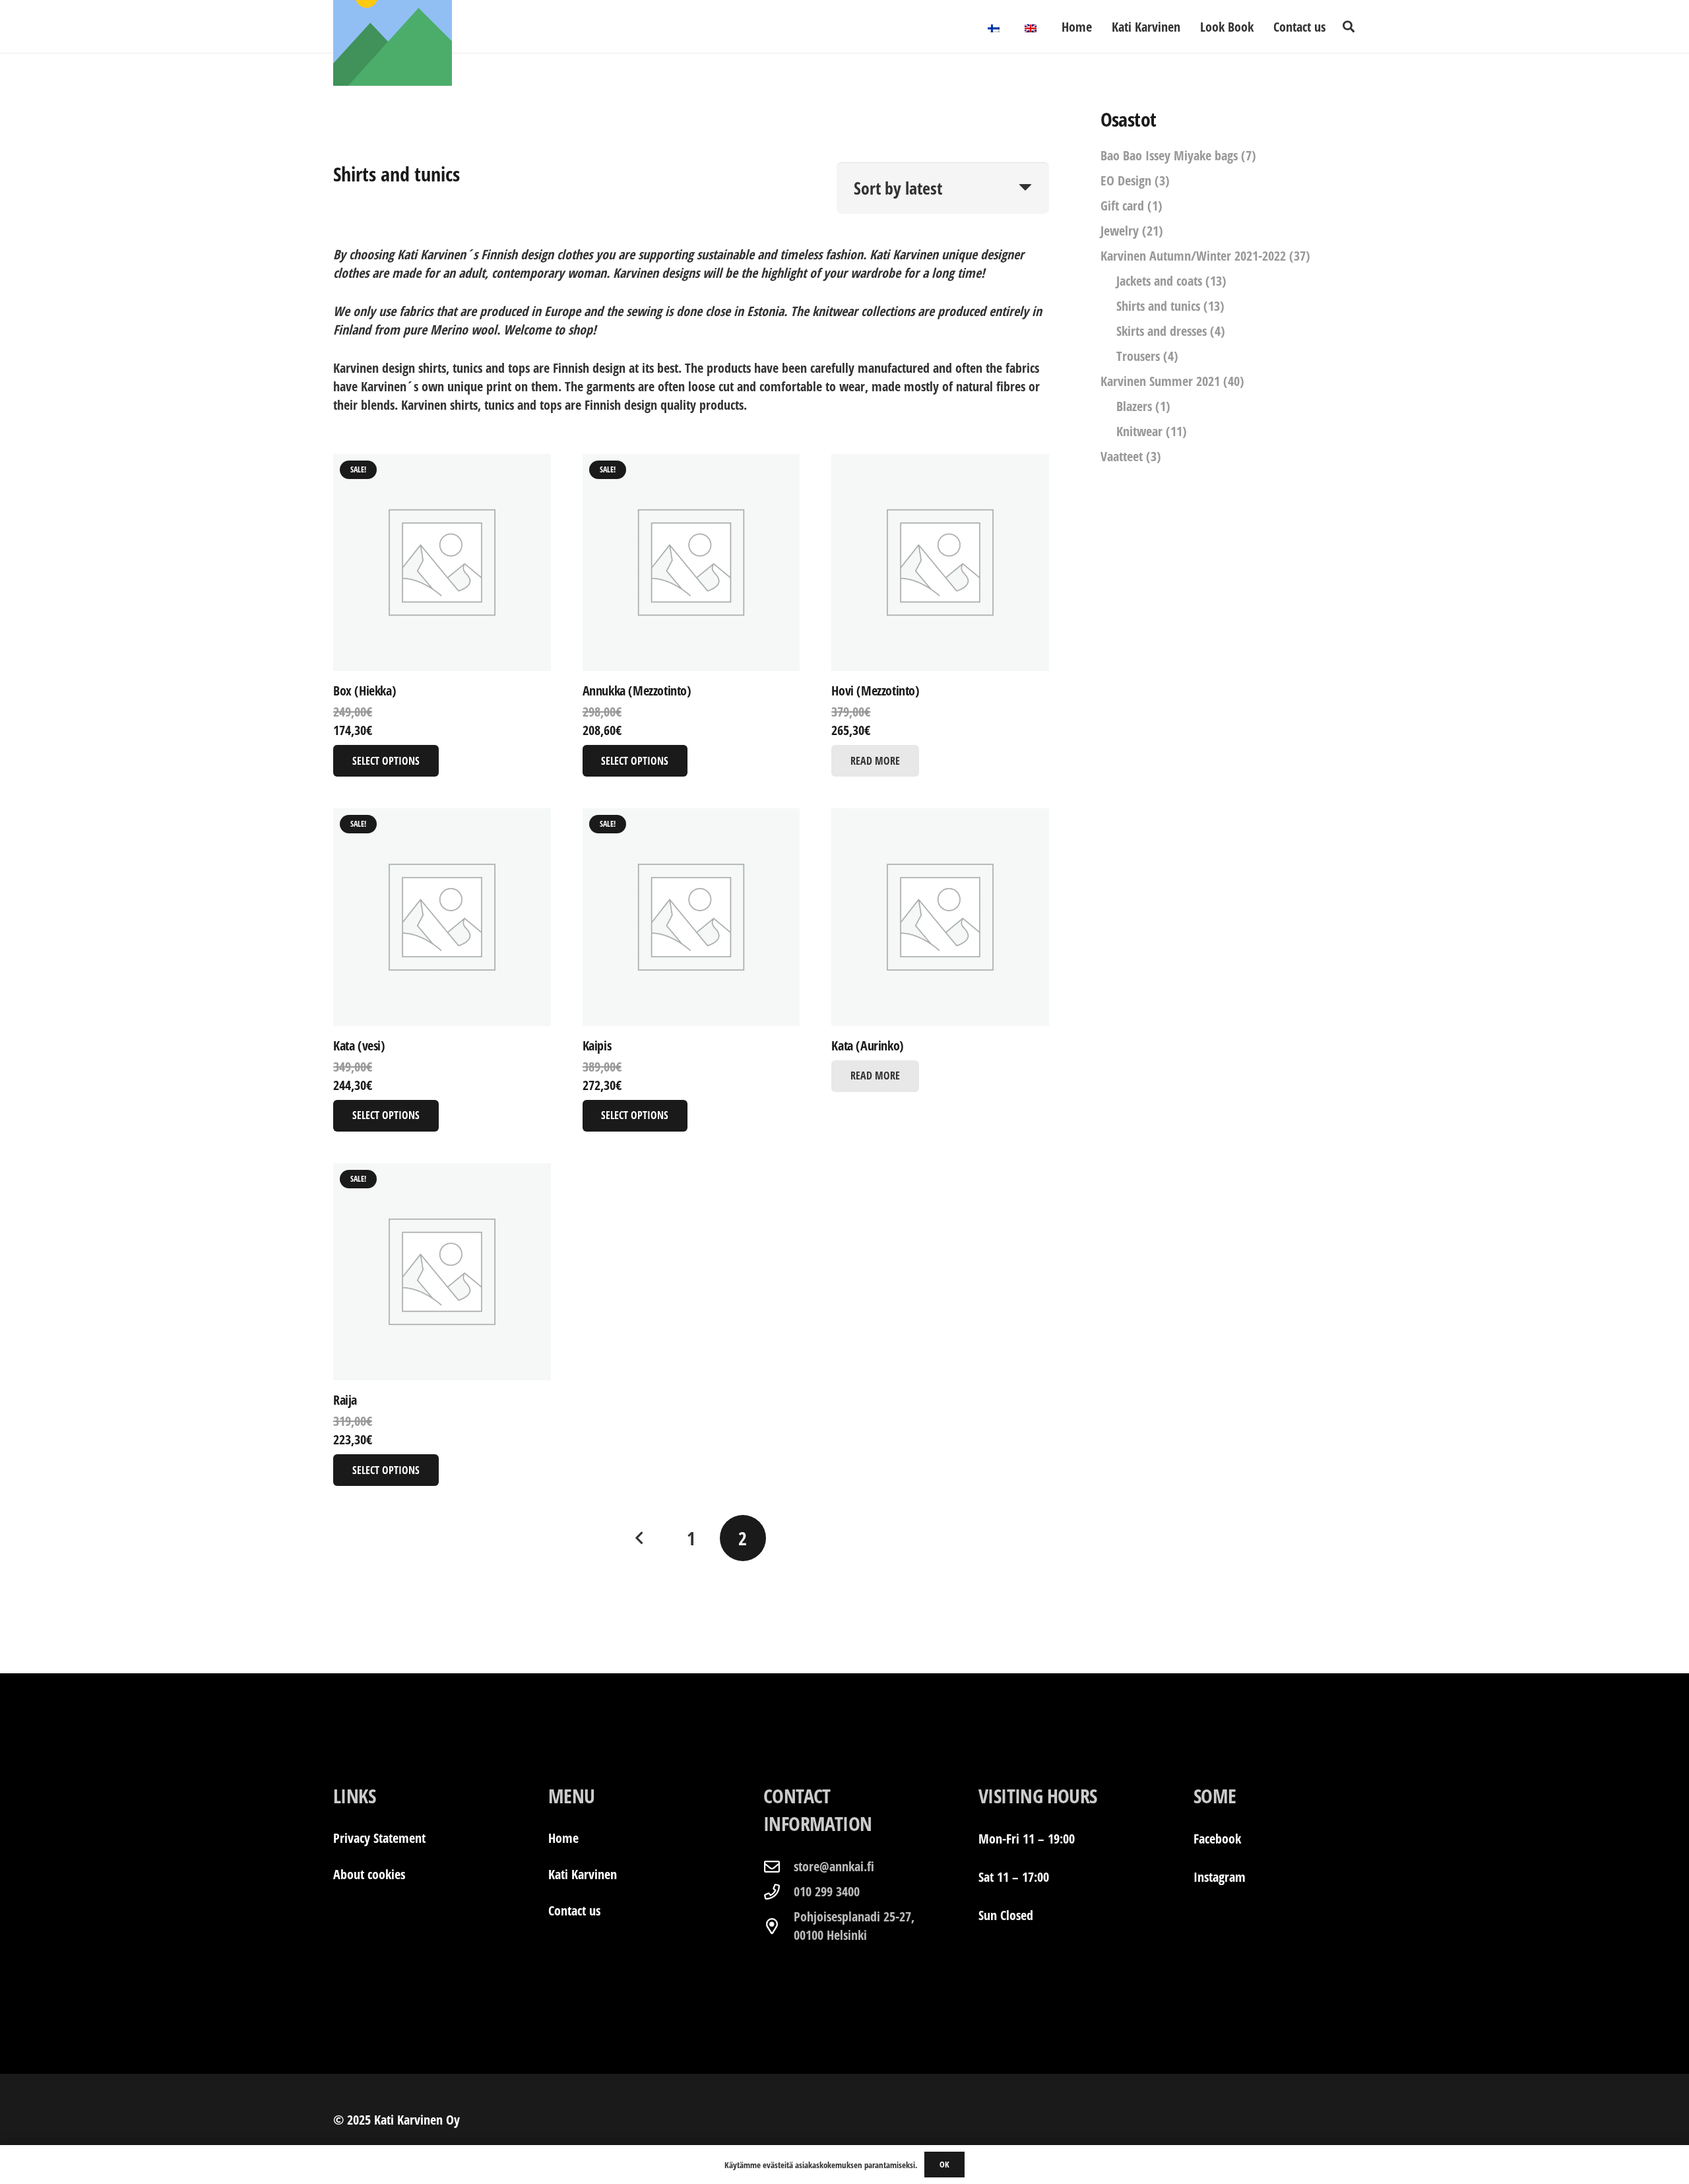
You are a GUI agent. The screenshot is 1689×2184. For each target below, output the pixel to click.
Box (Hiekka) (365, 691)
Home (563, 1838)
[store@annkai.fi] (779, 1867)
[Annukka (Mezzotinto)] (691, 563)
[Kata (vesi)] (442, 917)
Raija (345, 1400)
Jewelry (1120, 231)
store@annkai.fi (834, 1866)
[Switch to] (996, 26)
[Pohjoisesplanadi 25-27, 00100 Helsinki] (779, 1926)
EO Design (1126, 180)
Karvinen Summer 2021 (1160, 381)
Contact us (574, 1911)
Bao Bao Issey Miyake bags (1169, 155)
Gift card (1122, 206)
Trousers (1138, 356)
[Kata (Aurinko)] (940, 917)
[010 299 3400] (779, 1892)
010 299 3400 (827, 1891)
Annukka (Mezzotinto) (637, 691)
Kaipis (597, 1045)
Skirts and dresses (1162, 331)
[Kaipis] (691, 917)
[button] (1349, 26)
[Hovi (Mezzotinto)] (940, 563)
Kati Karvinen (583, 1874)
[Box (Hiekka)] (442, 563)
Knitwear (1139, 431)
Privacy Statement (379, 1838)
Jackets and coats (1159, 281)
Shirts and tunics (1158, 306)
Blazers (1134, 406)
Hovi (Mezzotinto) (875, 691)
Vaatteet (1122, 456)
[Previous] (640, 1538)
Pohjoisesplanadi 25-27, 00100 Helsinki (854, 1926)
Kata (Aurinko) (867, 1045)
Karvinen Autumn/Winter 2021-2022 (1193, 256)
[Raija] (442, 1272)
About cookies (369, 1874)
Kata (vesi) (359, 1045)
